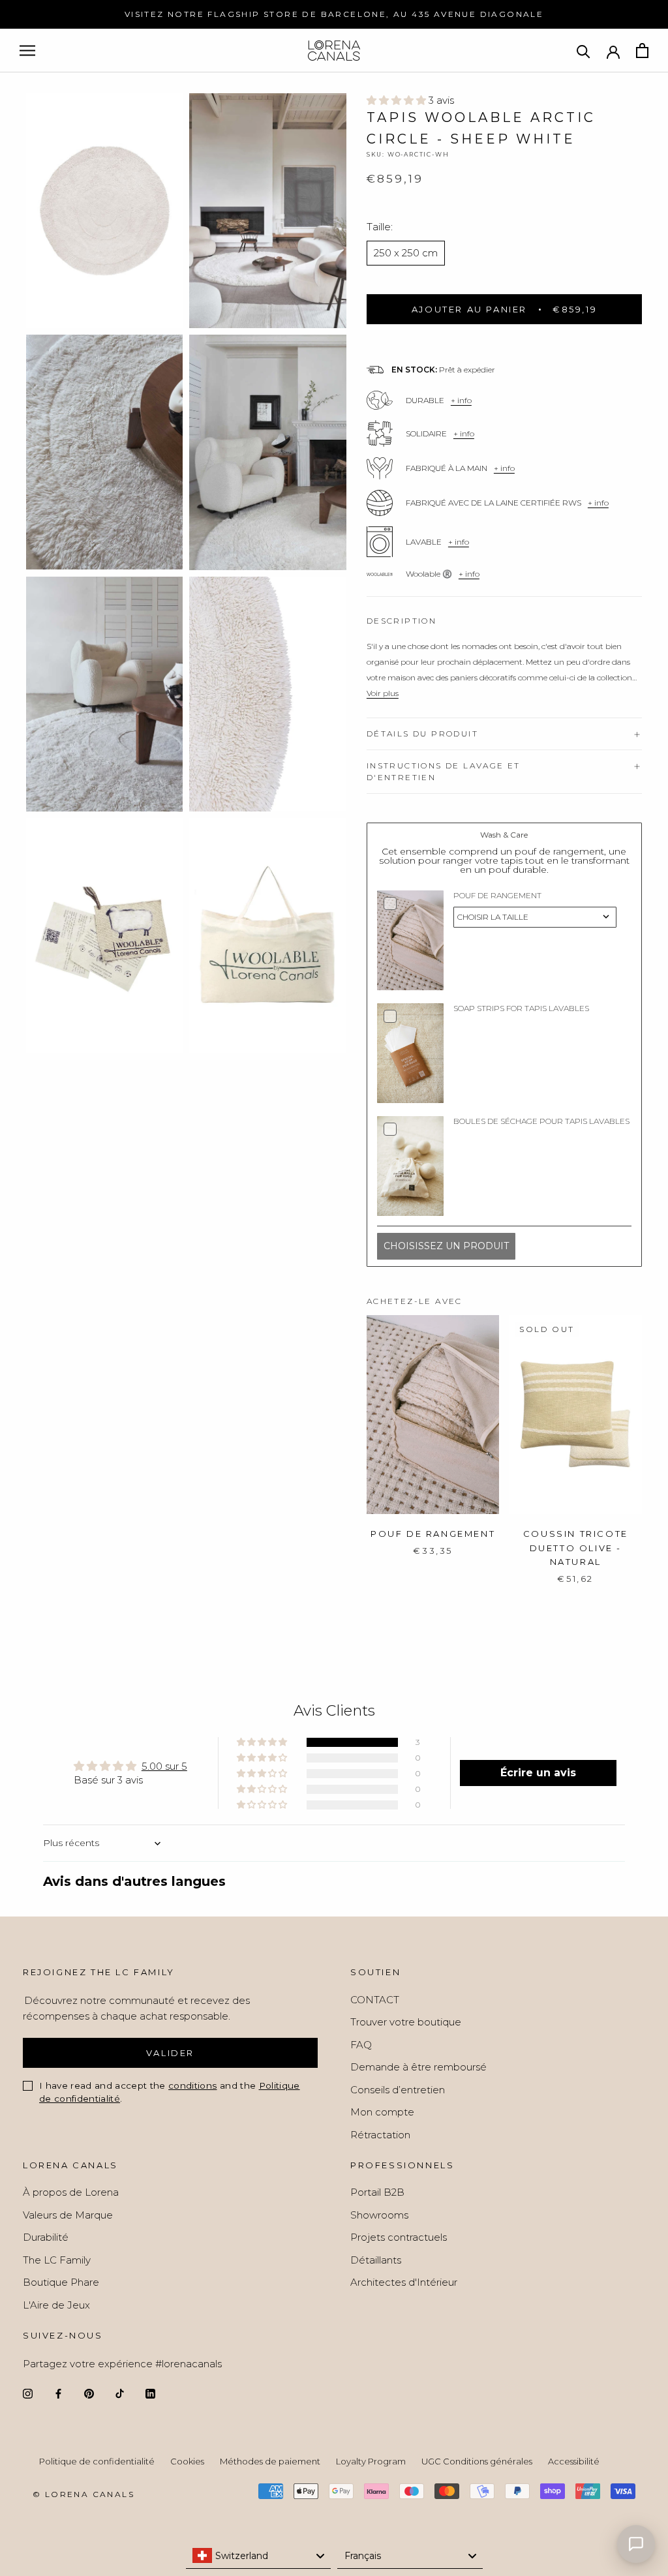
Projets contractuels (399, 2237)
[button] (398, 100)
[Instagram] (28, 2394)
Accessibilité (574, 2461)
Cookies (187, 2461)
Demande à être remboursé (418, 2067)
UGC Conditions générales (477, 2461)
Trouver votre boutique (406, 2022)
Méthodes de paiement (270, 2461)
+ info (461, 400)
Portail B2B (377, 2192)
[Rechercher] (584, 51)
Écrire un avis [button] (538, 1773)
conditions (192, 2085)
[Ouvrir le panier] (642, 51)
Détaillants (376, 2260)
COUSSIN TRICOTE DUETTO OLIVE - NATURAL (576, 1548)
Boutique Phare (61, 2282)
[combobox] (259, 2556)
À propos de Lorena (71, 2192)
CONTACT (375, 2000)
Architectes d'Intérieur (404, 2282)
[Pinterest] (89, 2394)
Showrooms (379, 2215)
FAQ (361, 2045)
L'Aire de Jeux (56, 2305)
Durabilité (46, 2237)
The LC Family (57, 2260)
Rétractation (380, 2135)
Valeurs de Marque (68, 2215)
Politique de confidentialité (97, 2461)
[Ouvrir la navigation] (27, 51)
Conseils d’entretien (398, 2090)
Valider (170, 2053)
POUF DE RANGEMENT (433, 1534)
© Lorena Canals (83, 2494)
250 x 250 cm (406, 253)
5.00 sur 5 (164, 1766)
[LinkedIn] (150, 2394)
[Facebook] (58, 2394)
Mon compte (382, 2112)
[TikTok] (120, 2394)
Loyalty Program (371, 2461)
